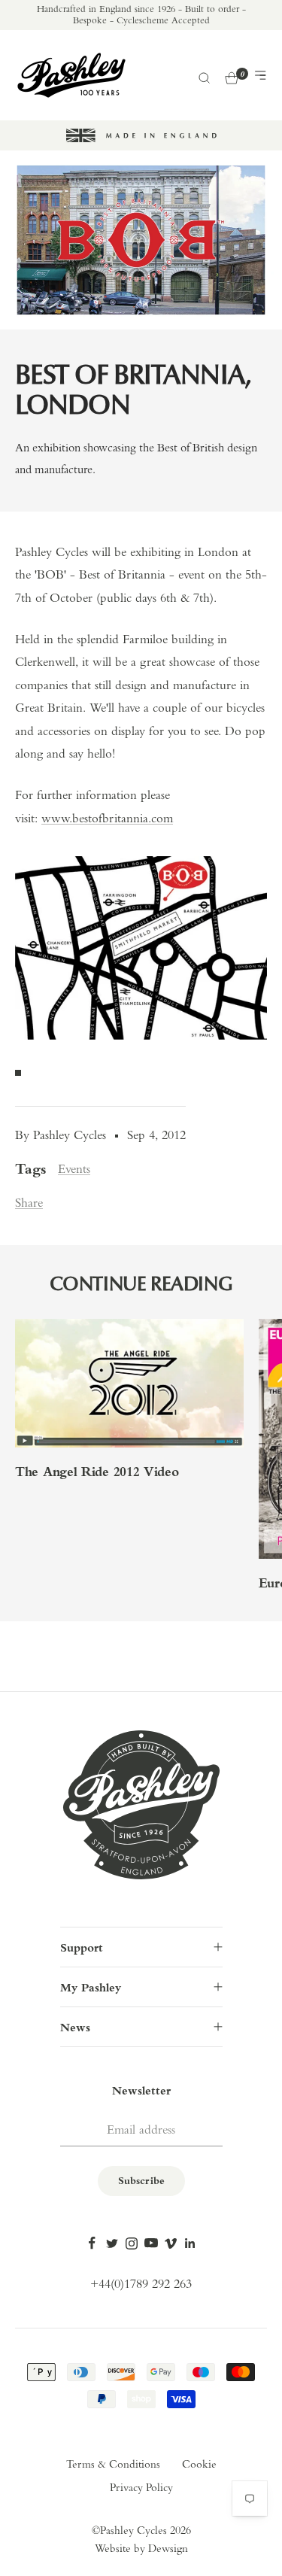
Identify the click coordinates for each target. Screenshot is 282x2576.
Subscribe (141, 2181)
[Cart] (232, 76)
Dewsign (168, 2549)
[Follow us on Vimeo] (171, 2243)
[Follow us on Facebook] (92, 2243)
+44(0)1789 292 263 (141, 2284)
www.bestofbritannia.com (107, 819)
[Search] (203, 76)
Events (74, 1170)
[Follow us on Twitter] (112, 2243)
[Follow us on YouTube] (151, 2243)
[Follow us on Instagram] (132, 2243)
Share (29, 1203)
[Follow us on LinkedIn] (190, 2243)
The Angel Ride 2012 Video (97, 1473)
